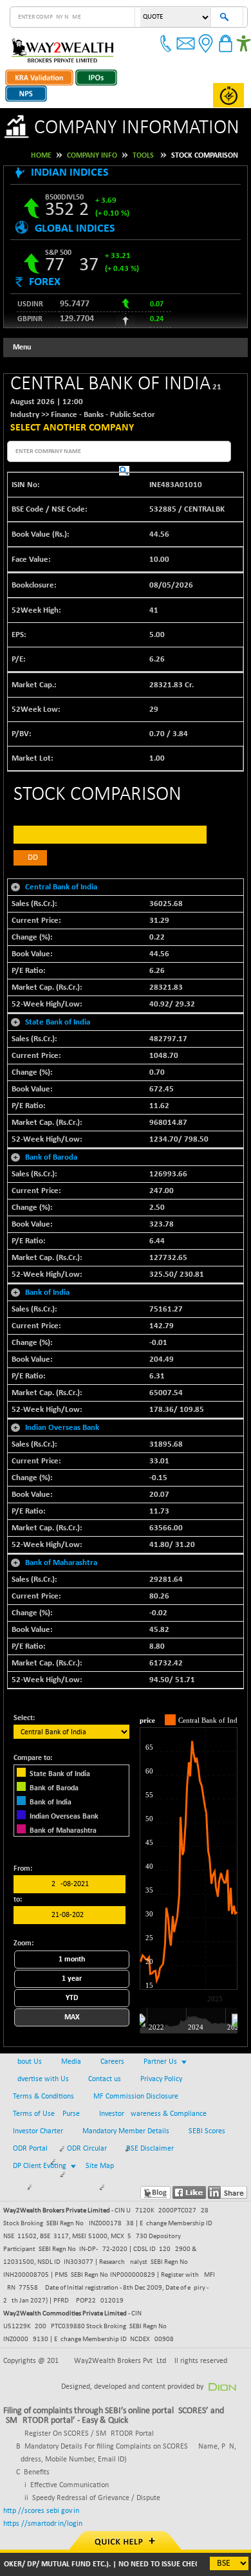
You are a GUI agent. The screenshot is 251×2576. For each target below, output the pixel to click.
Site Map (100, 2166)
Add (30, 857)
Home (41, 156)
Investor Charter (38, 2131)
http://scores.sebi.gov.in (41, 2511)
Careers (112, 2062)
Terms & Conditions (43, 2097)
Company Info (92, 156)
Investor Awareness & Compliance (153, 2114)
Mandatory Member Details (126, 2131)
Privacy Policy (161, 2079)
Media (71, 2062)
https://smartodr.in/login (43, 2524)
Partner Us (160, 2062)
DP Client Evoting (40, 2166)
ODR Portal (30, 2149)
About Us (27, 2062)
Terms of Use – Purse (46, 2114)
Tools (143, 156)
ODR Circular (87, 2149)
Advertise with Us (41, 2079)
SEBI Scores (207, 2131)
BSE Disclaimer (150, 2149)
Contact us (105, 2079)
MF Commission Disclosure (136, 2097)
